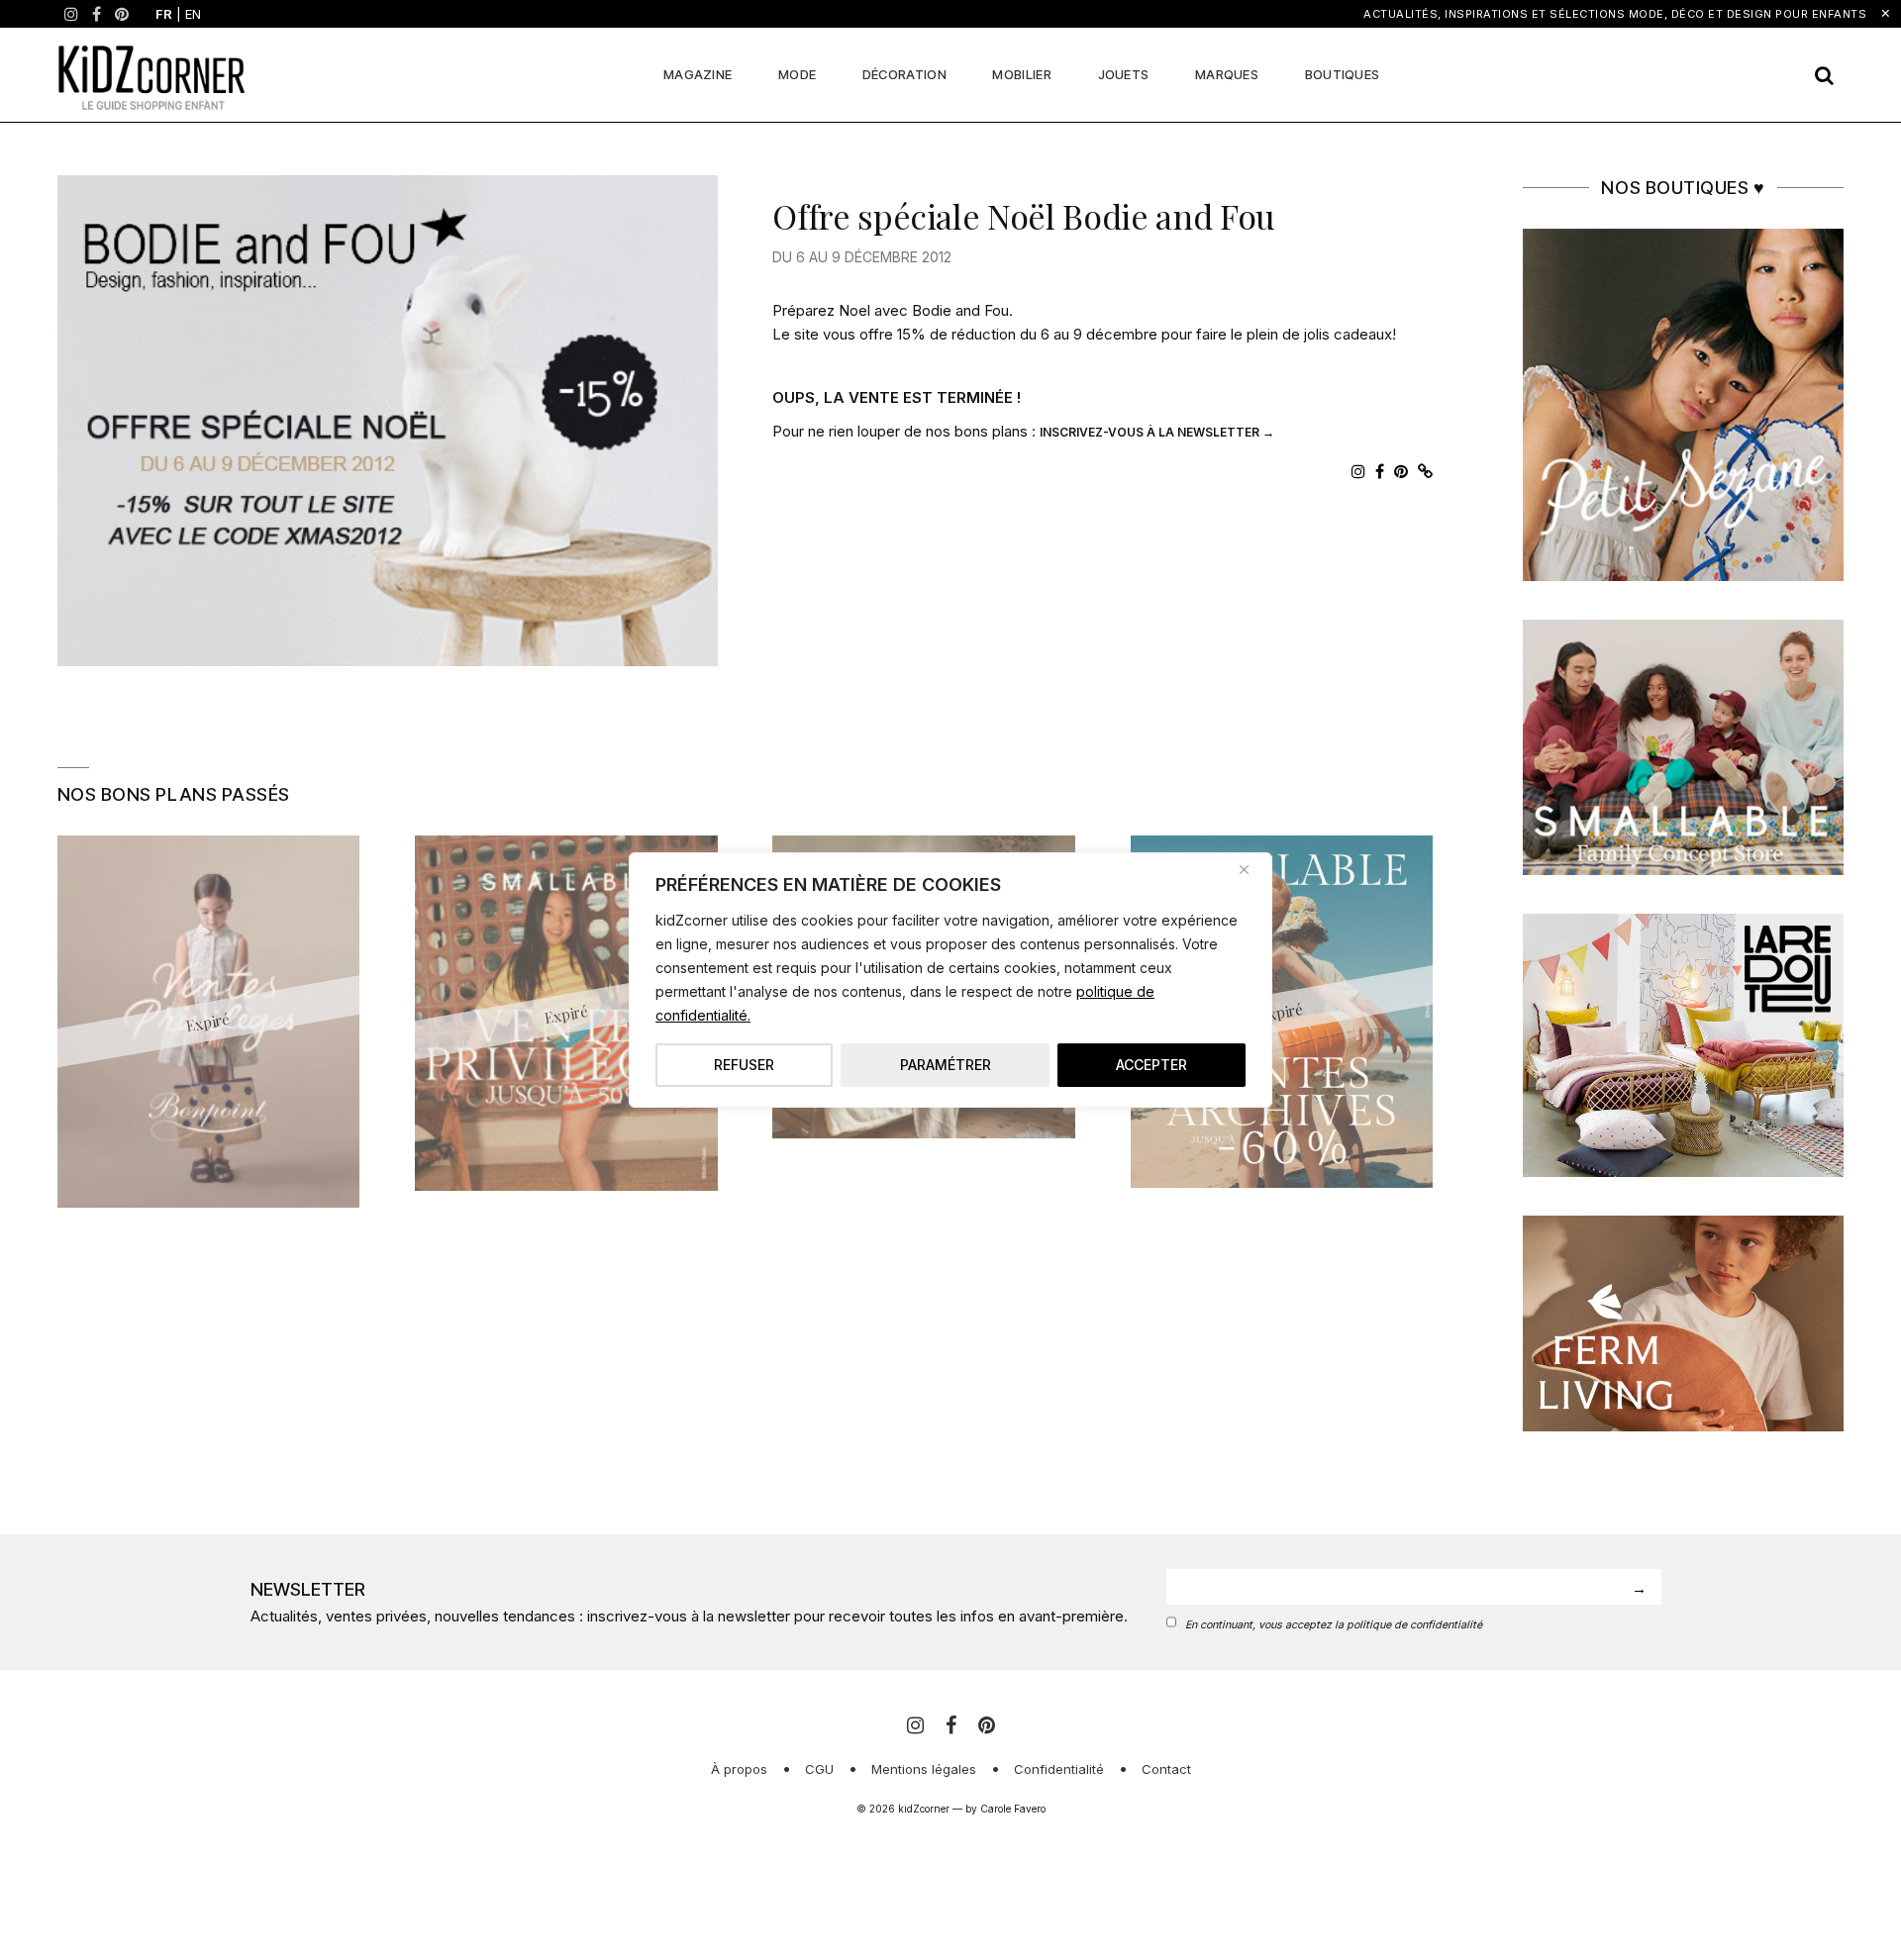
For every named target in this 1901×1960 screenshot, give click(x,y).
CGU (819, 1769)
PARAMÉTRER (946, 1065)
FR (164, 14)
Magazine (698, 74)
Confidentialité (1059, 1769)
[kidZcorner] (151, 75)
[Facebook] (97, 14)
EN (193, 14)
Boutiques (1343, 74)
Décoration (904, 74)
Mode (797, 74)
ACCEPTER (1151, 1065)
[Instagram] (71, 14)
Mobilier (1021, 74)
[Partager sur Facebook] (1380, 471)
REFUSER (744, 1065)
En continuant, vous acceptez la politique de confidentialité (1334, 1625)
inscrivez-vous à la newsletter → (1157, 432)
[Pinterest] (122, 14)
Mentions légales (924, 1769)
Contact (1166, 1769)
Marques (1227, 74)
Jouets (1124, 74)
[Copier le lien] (1425, 471)
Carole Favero (1013, 1809)
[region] (950, 980)
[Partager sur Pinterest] (1401, 471)
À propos (739, 1769)
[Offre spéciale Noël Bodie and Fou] (388, 421)
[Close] (1251, 869)
